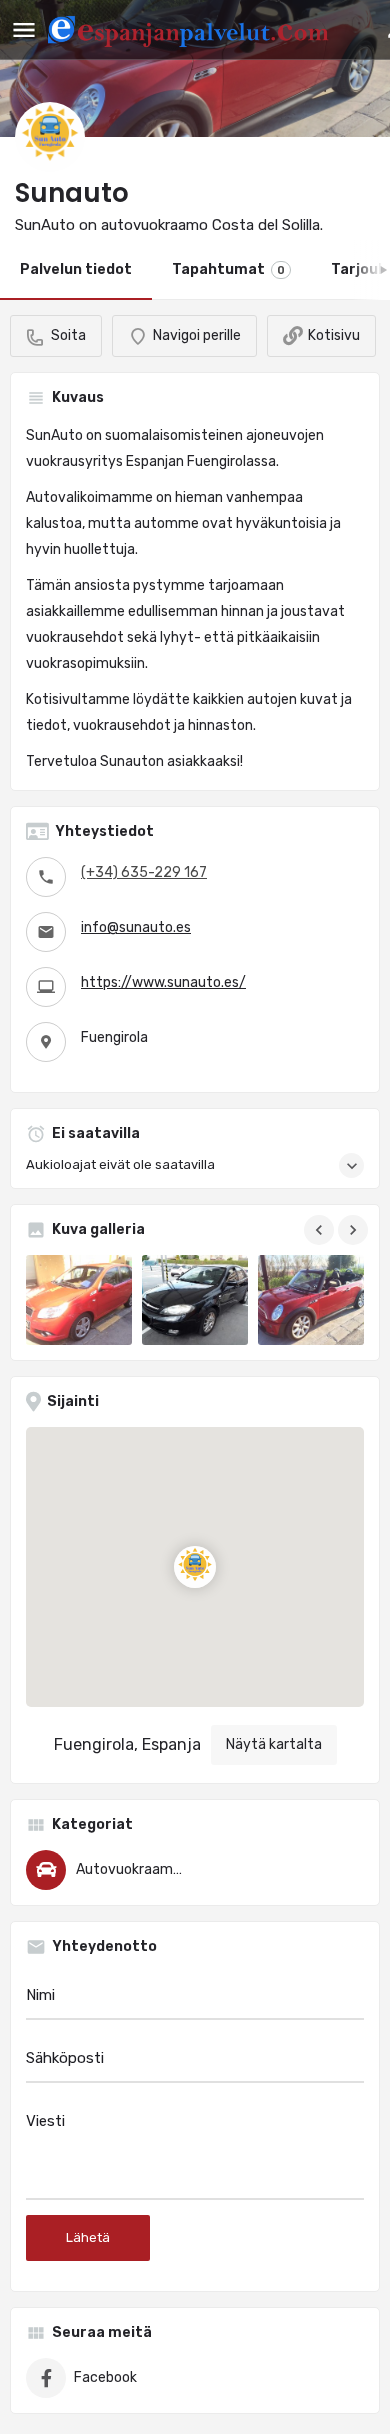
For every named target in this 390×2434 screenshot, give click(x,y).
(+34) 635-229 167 (144, 872)
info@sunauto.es (136, 927)
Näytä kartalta (274, 1744)
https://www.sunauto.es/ (163, 982)
